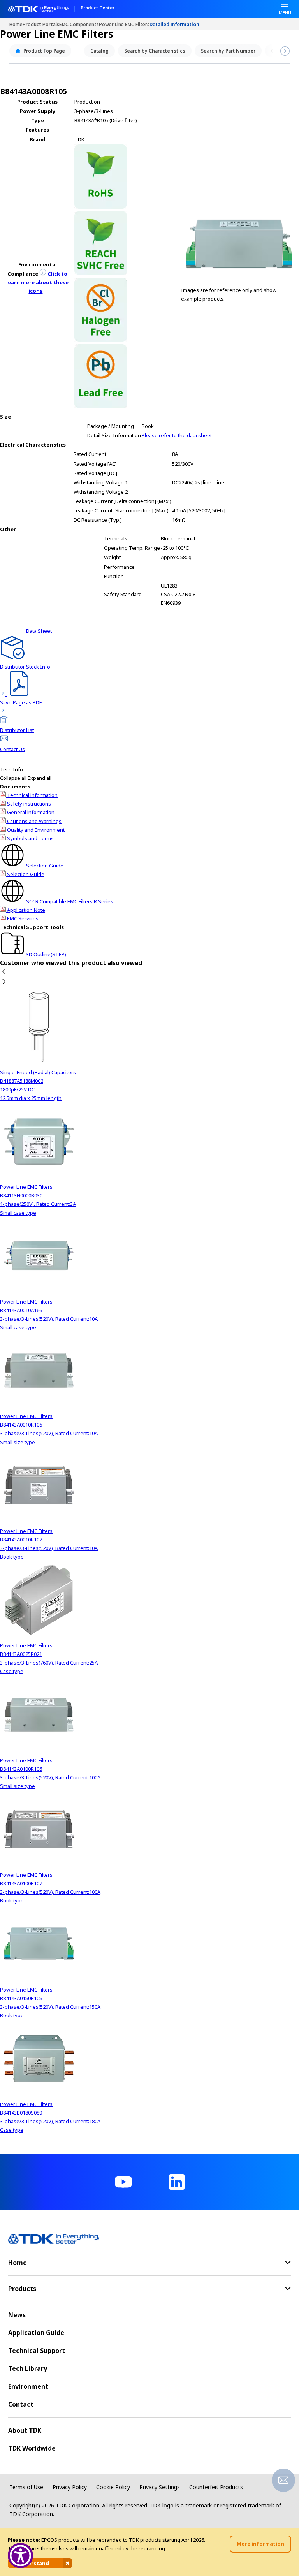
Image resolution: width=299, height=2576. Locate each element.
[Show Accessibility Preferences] (20, 2556)
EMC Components (79, 24)
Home (16, 24)
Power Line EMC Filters (124, 24)
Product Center (98, 8)
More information (260, 2544)
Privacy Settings (160, 2487)
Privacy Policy (70, 2487)
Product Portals (41, 24)
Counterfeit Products (216, 2487)
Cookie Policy (113, 2487)
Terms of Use (26, 2487)
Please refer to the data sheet (177, 435)
